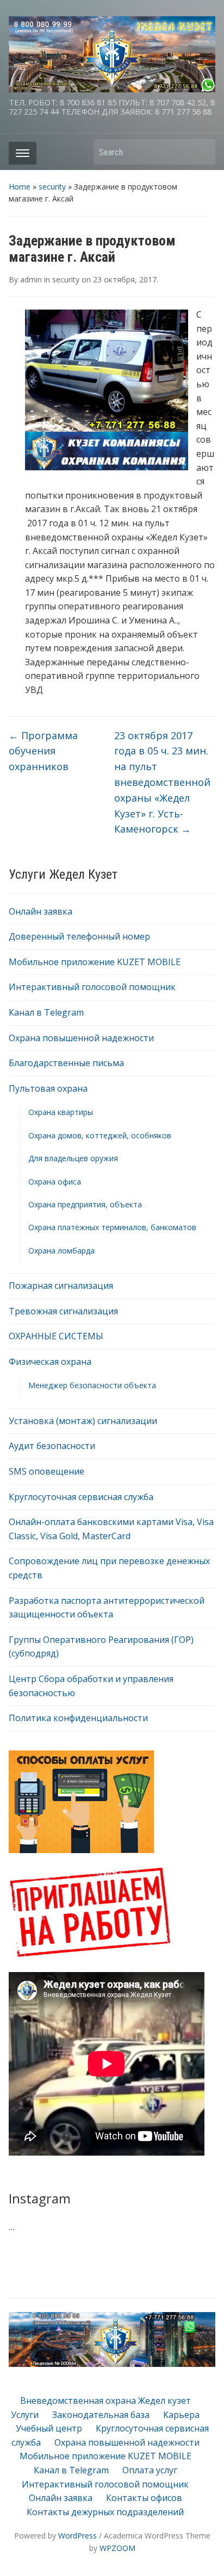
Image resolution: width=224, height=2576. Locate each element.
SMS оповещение (46, 1471)
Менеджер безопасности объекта (92, 1385)
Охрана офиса (55, 1182)
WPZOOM (117, 2548)
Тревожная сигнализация (63, 1311)
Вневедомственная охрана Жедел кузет (105, 2401)
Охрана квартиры (61, 1112)
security (52, 187)
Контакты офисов (144, 2498)
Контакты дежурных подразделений (105, 2512)
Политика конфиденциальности (78, 1718)
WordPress (77, 2536)
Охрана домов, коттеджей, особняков (100, 1135)
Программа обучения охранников (43, 751)
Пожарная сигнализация (61, 1286)
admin (31, 279)
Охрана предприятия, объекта (85, 1204)
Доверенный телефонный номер (79, 936)
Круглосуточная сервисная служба (81, 1497)
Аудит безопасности (52, 1446)
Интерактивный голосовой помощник (92, 987)
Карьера (181, 2415)
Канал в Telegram (46, 1012)
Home (20, 187)
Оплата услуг (150, 2470)
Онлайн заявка (41, 911)
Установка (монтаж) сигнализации (83, 1421)
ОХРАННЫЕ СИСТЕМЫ (56, 1336)
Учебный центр (49, 2428)
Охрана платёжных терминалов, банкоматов (112, 1227)
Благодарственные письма (66, 1063)
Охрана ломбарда (61, 1251)
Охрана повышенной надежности (81, 1038)
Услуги (25, 2415)
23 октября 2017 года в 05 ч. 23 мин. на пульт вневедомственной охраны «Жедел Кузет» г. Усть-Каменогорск (162, 782)
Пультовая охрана (48, 1088)
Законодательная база (101, 2415)
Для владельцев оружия (73, 1158)
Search (202, 152)
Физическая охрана (50, 1362)
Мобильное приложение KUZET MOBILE (95, 962)
